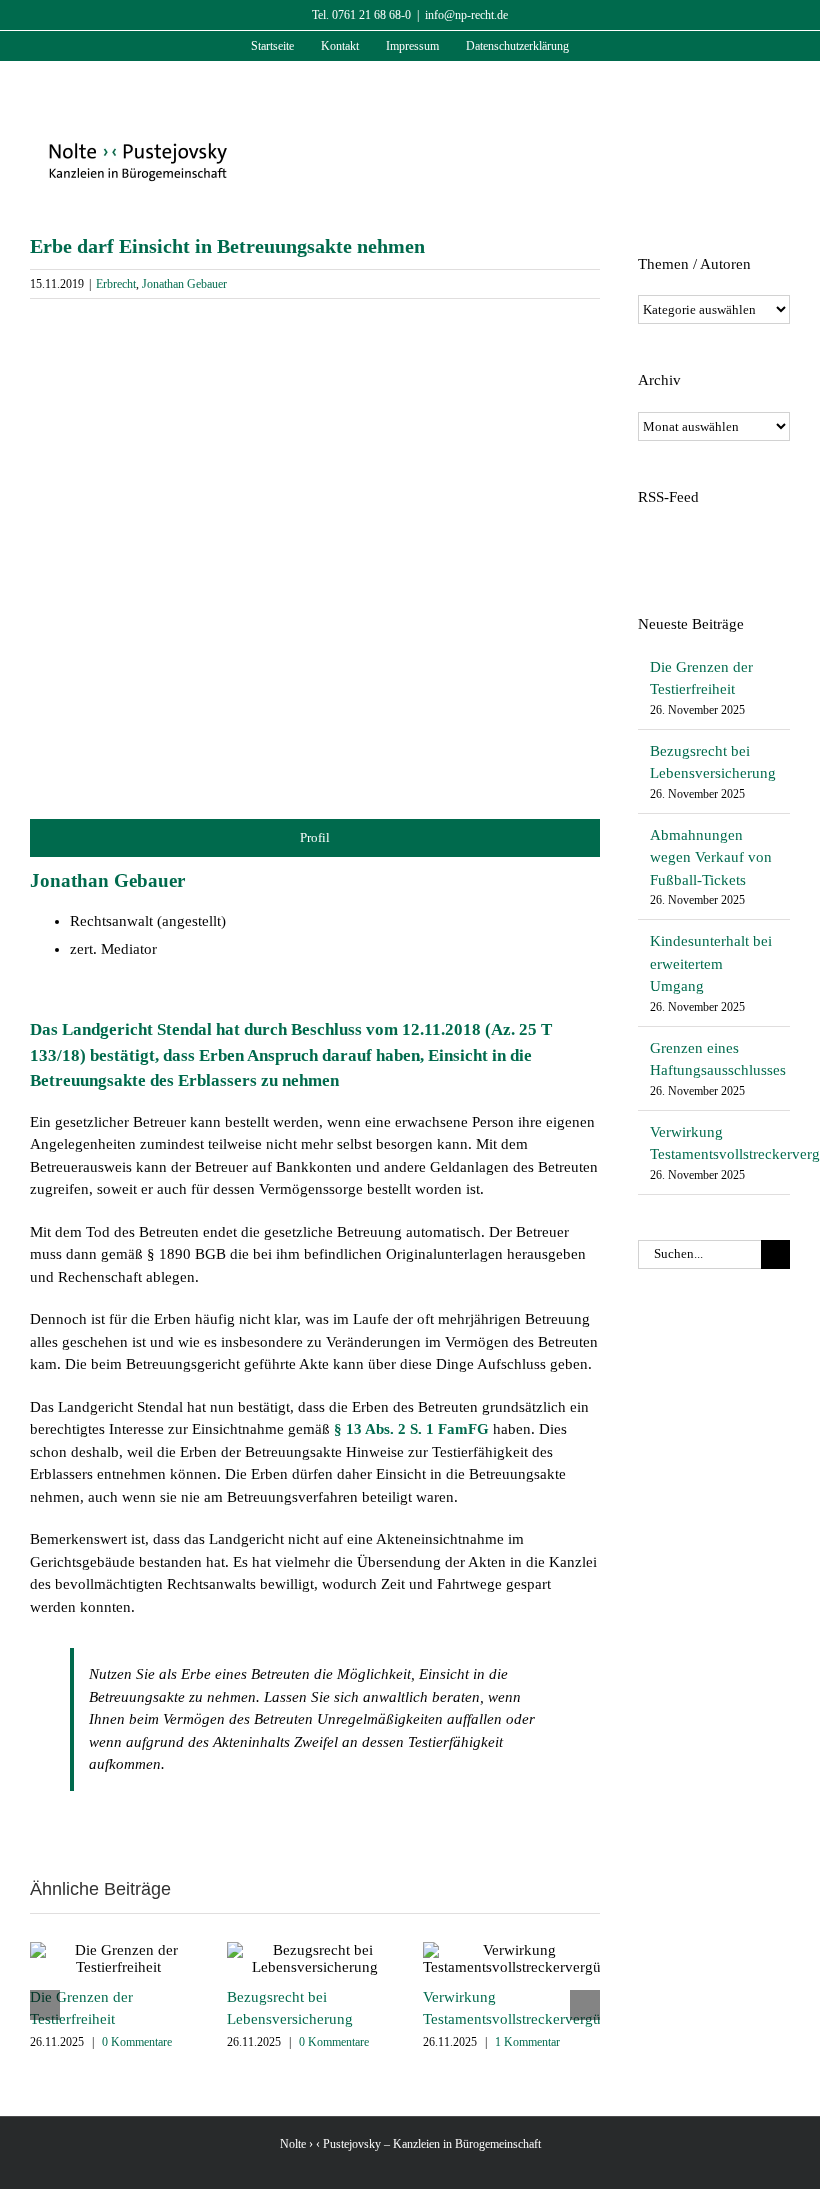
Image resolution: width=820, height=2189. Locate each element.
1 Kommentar (527, 2042)
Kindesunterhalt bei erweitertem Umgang (711, 963)
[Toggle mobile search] (746, 92)
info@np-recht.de (466, 15)
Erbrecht (116, 284)
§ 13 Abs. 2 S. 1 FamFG (411, 1429)
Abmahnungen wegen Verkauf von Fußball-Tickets (711, 857)
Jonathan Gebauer (184, 284)
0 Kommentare (137, 2042)
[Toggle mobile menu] (782, 92)
